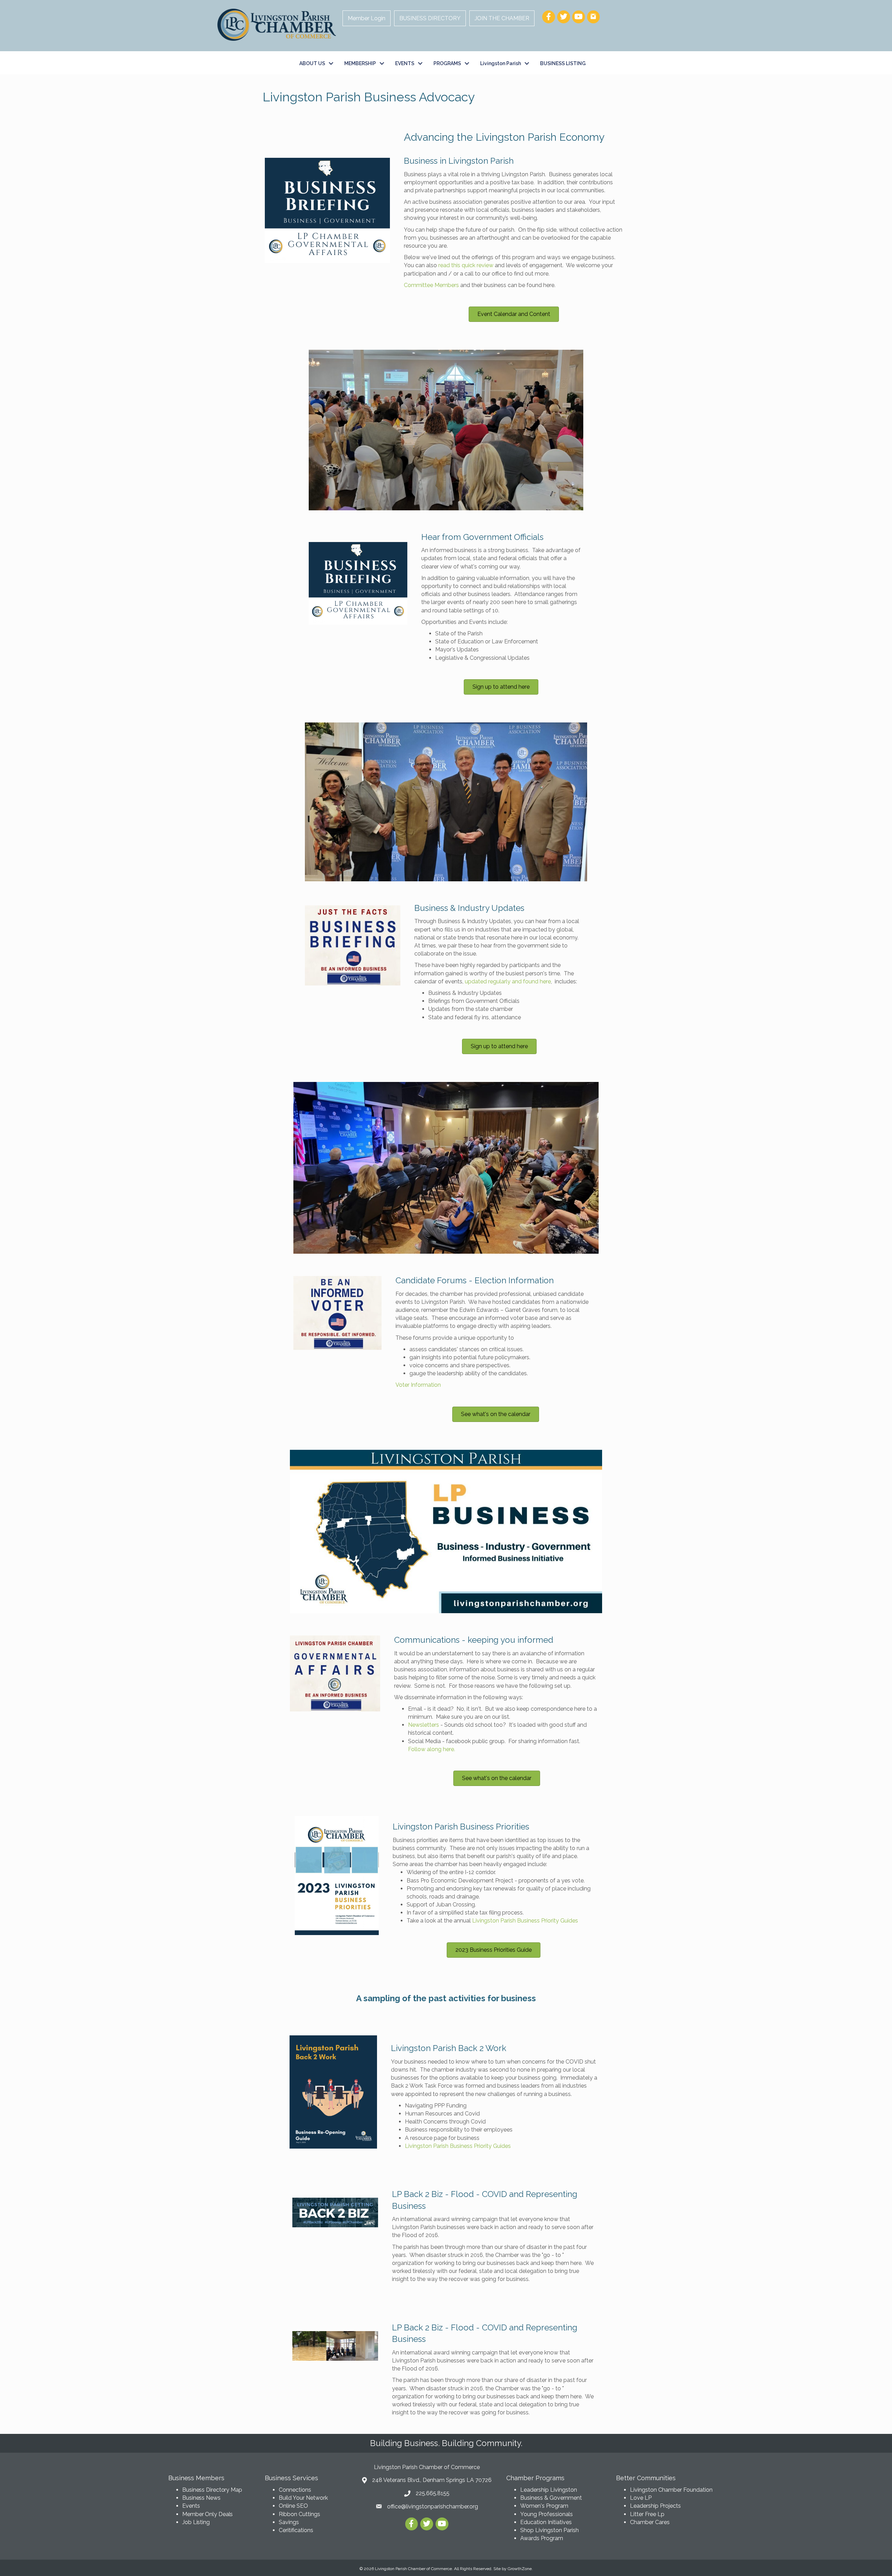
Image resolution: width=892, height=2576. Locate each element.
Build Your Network (303, 2498)
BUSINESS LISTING (563, 63)
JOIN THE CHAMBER (502, 18)
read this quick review (466, 265)
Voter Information (418, 1385)
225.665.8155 (433, 2493)
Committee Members (431, 285)
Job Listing (196, 2522)
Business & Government (551, 2498)
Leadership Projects (655, 2506)
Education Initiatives (546, 2522)
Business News (201, 2498)
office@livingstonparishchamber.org (433, 2507)
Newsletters (424, 1725)
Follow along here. (433, 1749)
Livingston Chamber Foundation (671, 2490)
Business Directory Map (212, 2490)
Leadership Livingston (549, 2490)
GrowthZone (520, 2569)
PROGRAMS (447, 63)
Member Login (367, 18)
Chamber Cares (650, 2522)
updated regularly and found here (508, 981)
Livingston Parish (501, 63)
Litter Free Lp (647, 2514)
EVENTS (405, 63)
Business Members (196, 2478)
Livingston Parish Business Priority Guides (526, 1921)
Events (191, 2506)
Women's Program (544, 2506)
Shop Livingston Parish (549, 2530)
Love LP (641, 2498)
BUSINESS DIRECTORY (430, 18)
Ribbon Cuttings (299, 2514)
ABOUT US (312, 63)
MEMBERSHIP (360, 63)
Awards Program (542, 2538)
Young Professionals (547, 2514)
